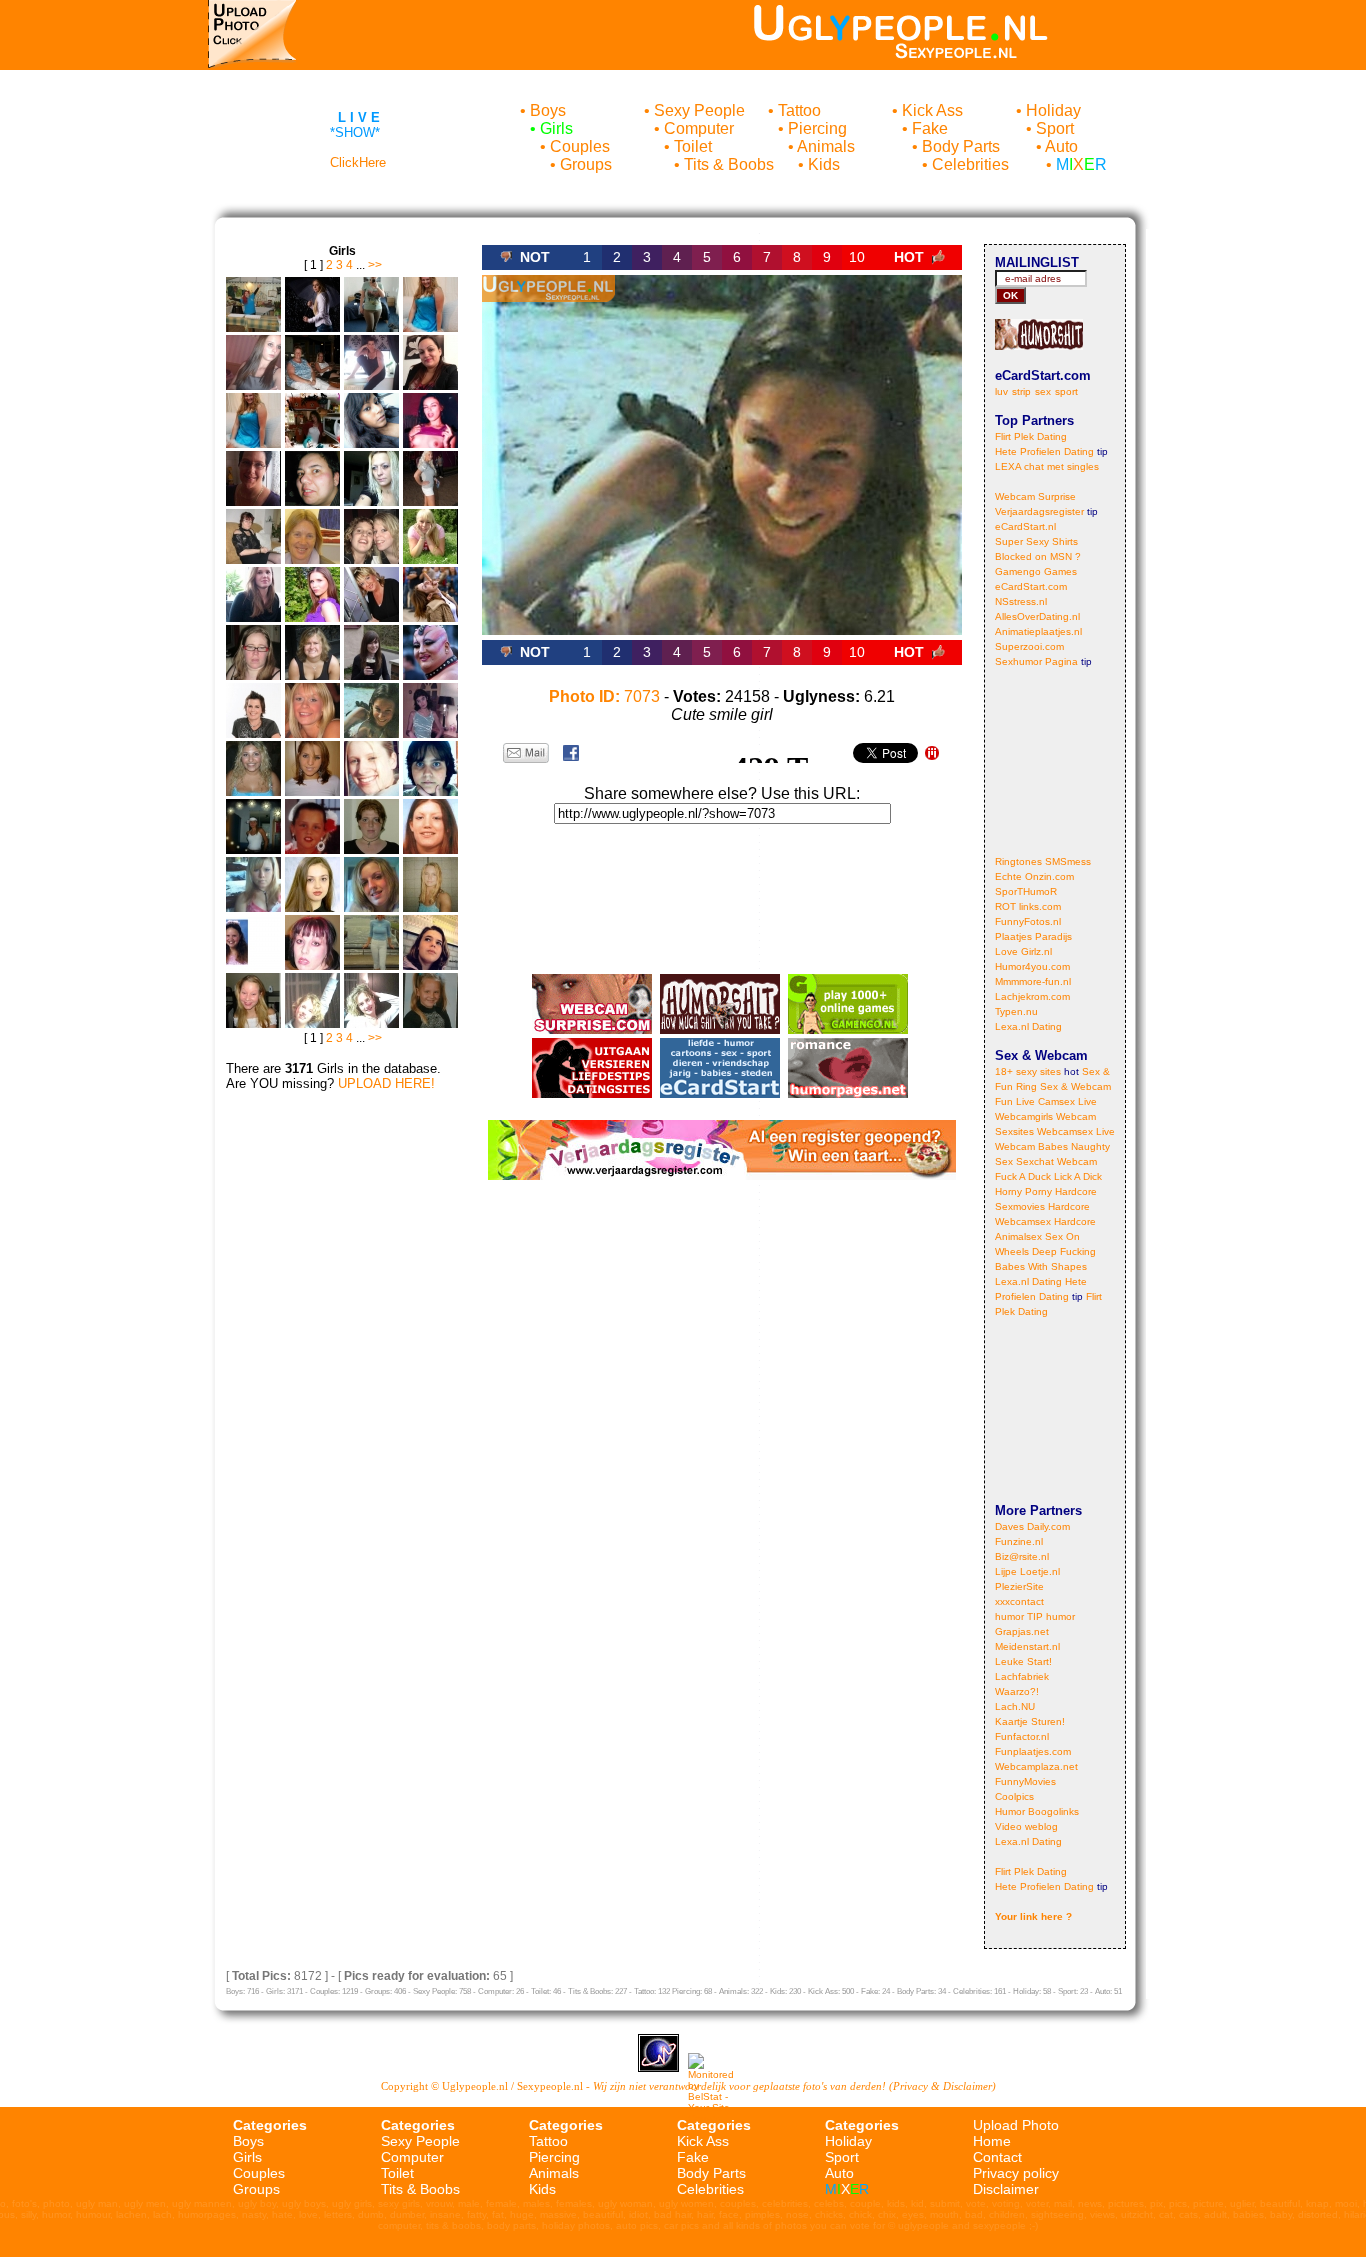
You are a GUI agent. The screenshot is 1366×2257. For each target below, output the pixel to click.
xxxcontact (1019, 1601)
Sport (1055, 128)
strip (1021, 391)
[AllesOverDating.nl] (592, 1092)
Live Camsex (1045, 1101)
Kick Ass (932, 110)
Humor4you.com (1032, 966)
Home (992, 2141)
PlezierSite (1019, 1586)
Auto (1061, 146)
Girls (556, 128)
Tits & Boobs (729, 164)
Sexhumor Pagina (1036, 661)
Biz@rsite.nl (1022, 1556)
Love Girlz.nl (1023, 951)
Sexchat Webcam (1056, 1161)
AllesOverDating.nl (1037, 616)
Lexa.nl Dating (1028, 1026)
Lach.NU (1015, 1706)
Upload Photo (1016, 2125)
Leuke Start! (1023, 1661)
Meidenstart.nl (1027, 1646)
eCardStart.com (1031, 586)
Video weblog (1026, 1826)
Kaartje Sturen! (1030, 1721)
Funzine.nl (1019, 1541)
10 (857, 257)
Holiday (1053, 110)
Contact (997, 2157)
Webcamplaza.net (1036, 1766)
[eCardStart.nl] (720, 1092)
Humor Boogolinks (1037, 1811)
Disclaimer (1006, 2189)
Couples (580, 146)
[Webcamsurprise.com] (592, 1028)
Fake (930, 128)
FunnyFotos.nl (1028, 921)
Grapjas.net (1022, 1631)
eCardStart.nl (1025, 526)
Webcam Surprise (1035, 496)
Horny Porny (1023, 1191)
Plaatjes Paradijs (1033, 936)
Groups (586, 164)
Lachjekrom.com (1032, 996)
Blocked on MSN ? (1038, 556)
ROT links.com (1028, 906)
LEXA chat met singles (1047, 466)
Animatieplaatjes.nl (1038, 631)
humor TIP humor (1035, 1616)
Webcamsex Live (1076, 1131)
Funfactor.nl (1022, 1736)
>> (375, 265)
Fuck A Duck (1023, 1176)
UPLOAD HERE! (386, 1083)
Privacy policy (1016, 2173)
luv (1001, 391)
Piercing (817, 128)
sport (1066, 391)
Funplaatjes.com (1033, 1751)
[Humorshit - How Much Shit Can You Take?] (720, 1028)
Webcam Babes (1031, 1146)
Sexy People (699, 110)
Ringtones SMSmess (1043, 861)
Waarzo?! (1017, 1691)
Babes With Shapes (1041, 1266)
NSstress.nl (1021, 601)
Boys (548, 110)
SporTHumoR (1026, 891)
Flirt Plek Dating (1031, 436)
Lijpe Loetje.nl (1027, 1571)
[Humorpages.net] (848, 1092)
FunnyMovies (1025, 1781)
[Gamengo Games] (848, 1028)
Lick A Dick (1078, 1176)
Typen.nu (1016, 1011)
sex (1043, 391)
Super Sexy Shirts (1036, 541)
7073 (604, 696)
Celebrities (970, 164)
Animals (826, 146)
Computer (699, 128)
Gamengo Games (1036, 571)
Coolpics (1014, 1796)
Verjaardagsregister (1039, 511)
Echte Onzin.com (1034, 876)
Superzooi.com (1029, 646)
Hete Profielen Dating (1044, 451)
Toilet (693, 146)
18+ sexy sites (1028, 1071)
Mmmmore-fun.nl (1033, 981)
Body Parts (961, 146)
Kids (824, 164)
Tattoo (799, 110)
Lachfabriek (1022, 1676)
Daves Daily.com (1032, 1526)
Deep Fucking (1064, 1251)
